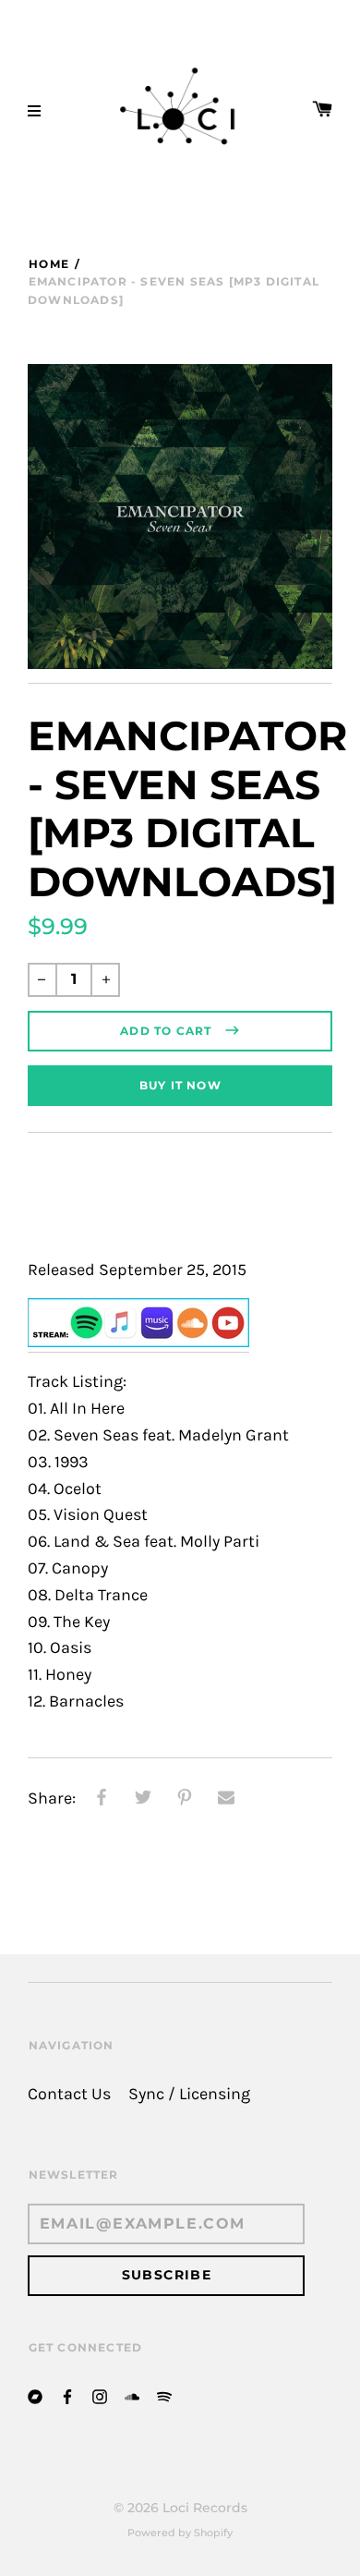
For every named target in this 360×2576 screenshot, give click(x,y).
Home (49, 264)
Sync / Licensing (189, 2094)
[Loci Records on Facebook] (67, 2395)
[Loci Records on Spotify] (164, 2395)
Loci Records (205, 2508)
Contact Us (69, 2094)
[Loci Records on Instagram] (100, 2395)
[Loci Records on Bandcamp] (35, 2395)
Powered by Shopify (180, 2533)
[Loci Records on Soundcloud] (132, 2395)
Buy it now (180, 1085)
